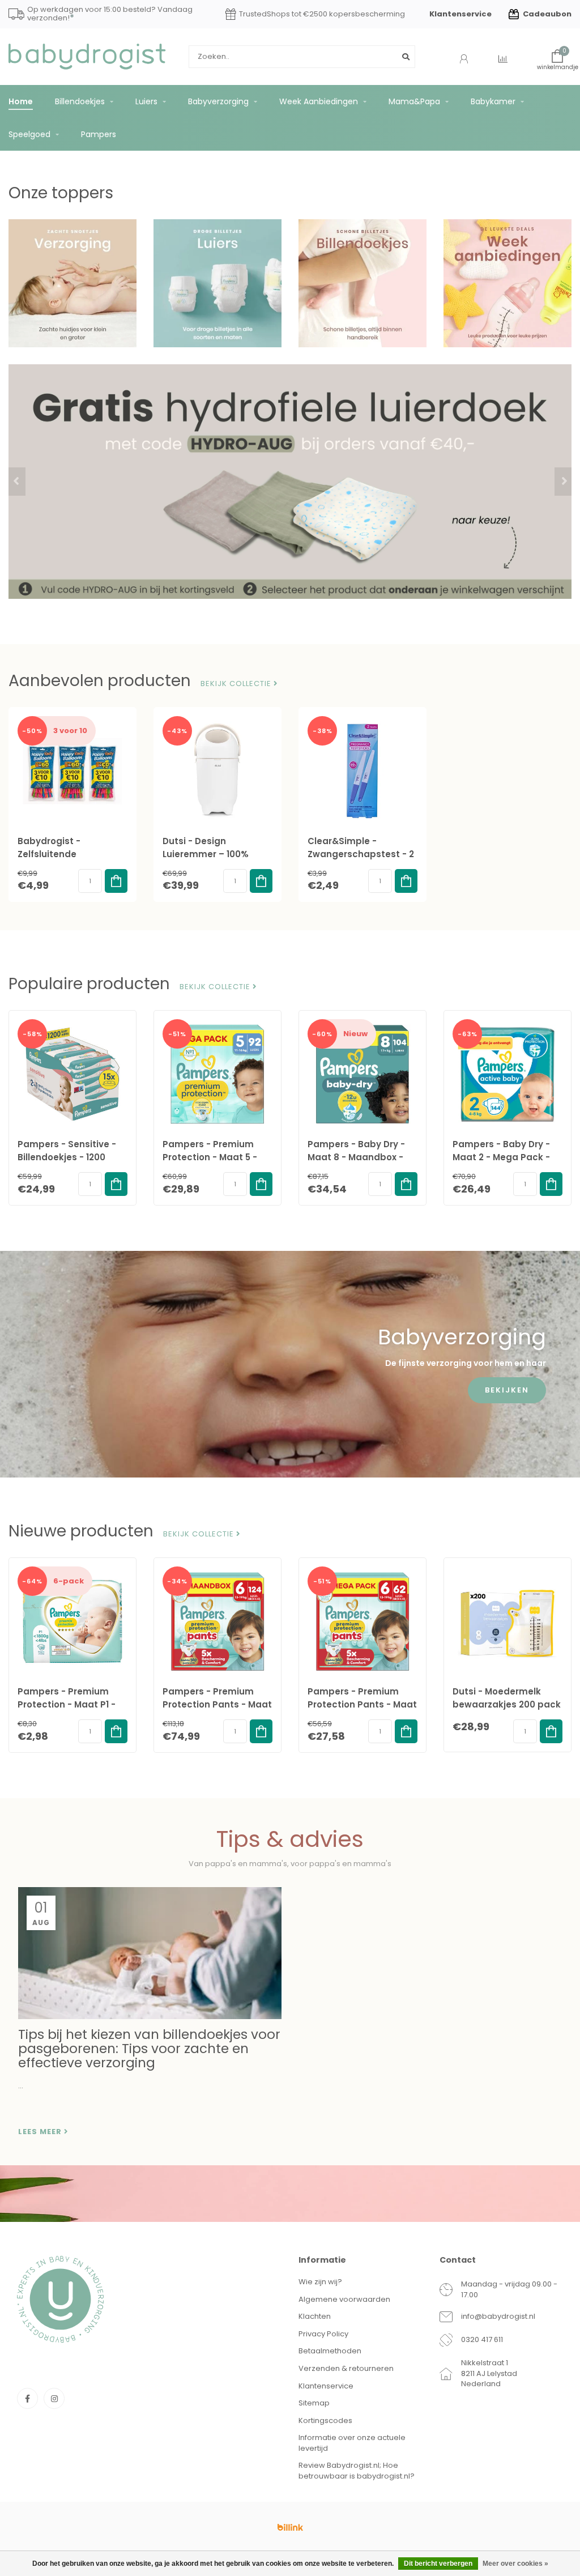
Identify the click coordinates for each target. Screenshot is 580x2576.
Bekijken (507, 1390)
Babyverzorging (218, 101)
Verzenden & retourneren (346, 2368)
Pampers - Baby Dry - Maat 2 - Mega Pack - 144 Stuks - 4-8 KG (501, 1157)
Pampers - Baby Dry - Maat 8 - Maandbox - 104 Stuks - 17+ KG (356, 1157)
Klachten (315, 2316)
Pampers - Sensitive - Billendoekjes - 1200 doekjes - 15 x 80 (67, 1157)
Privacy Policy (323, 2334)
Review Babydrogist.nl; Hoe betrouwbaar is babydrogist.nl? (357, 2471)
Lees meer (41, 2132)
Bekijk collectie (237, 684)
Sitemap (314, 2403)
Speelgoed (29, 134)
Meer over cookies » (515, 2564)
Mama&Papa (414, 101)
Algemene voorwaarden (344, 2299)
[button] (17, 482)
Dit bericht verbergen (438, 2564)
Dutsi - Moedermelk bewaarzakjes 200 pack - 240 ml (507, 1704)
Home (21, 101)
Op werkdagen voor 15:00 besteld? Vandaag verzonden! (110, 14)
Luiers (146, 101)
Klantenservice (460, 14)
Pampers (99, 134)
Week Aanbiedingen (319, 101)
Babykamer (493, 101)
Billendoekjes (80, 101)
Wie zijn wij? (320, 2282)
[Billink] (290, 2527)
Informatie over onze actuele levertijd (352, 2443)
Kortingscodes (325, 2420)
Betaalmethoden (330, 2351)
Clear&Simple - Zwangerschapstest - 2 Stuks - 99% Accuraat (361, 854)
